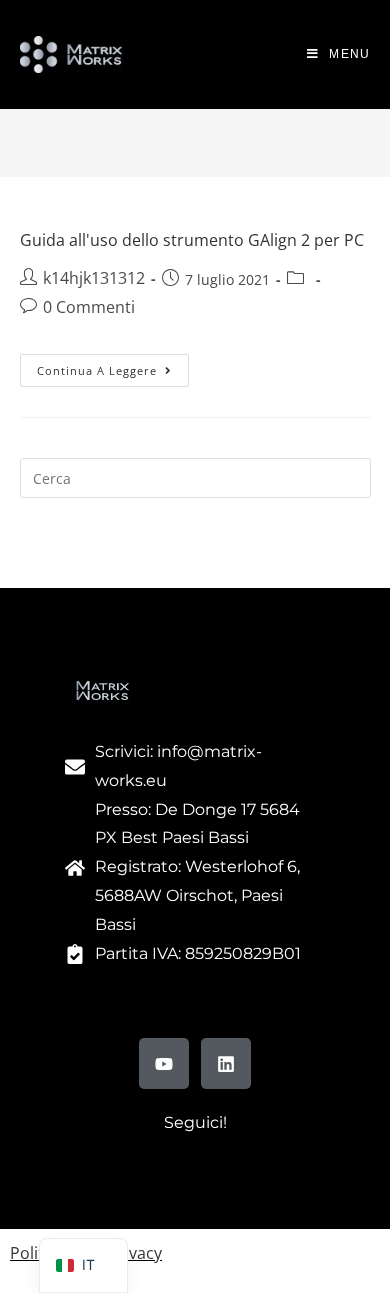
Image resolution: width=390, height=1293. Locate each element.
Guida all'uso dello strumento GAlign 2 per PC (192, 240)
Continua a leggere (113, 366)
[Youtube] (164, 1063)
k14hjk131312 (94, 278)
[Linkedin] (226, 1063)
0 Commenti (89, 307)
